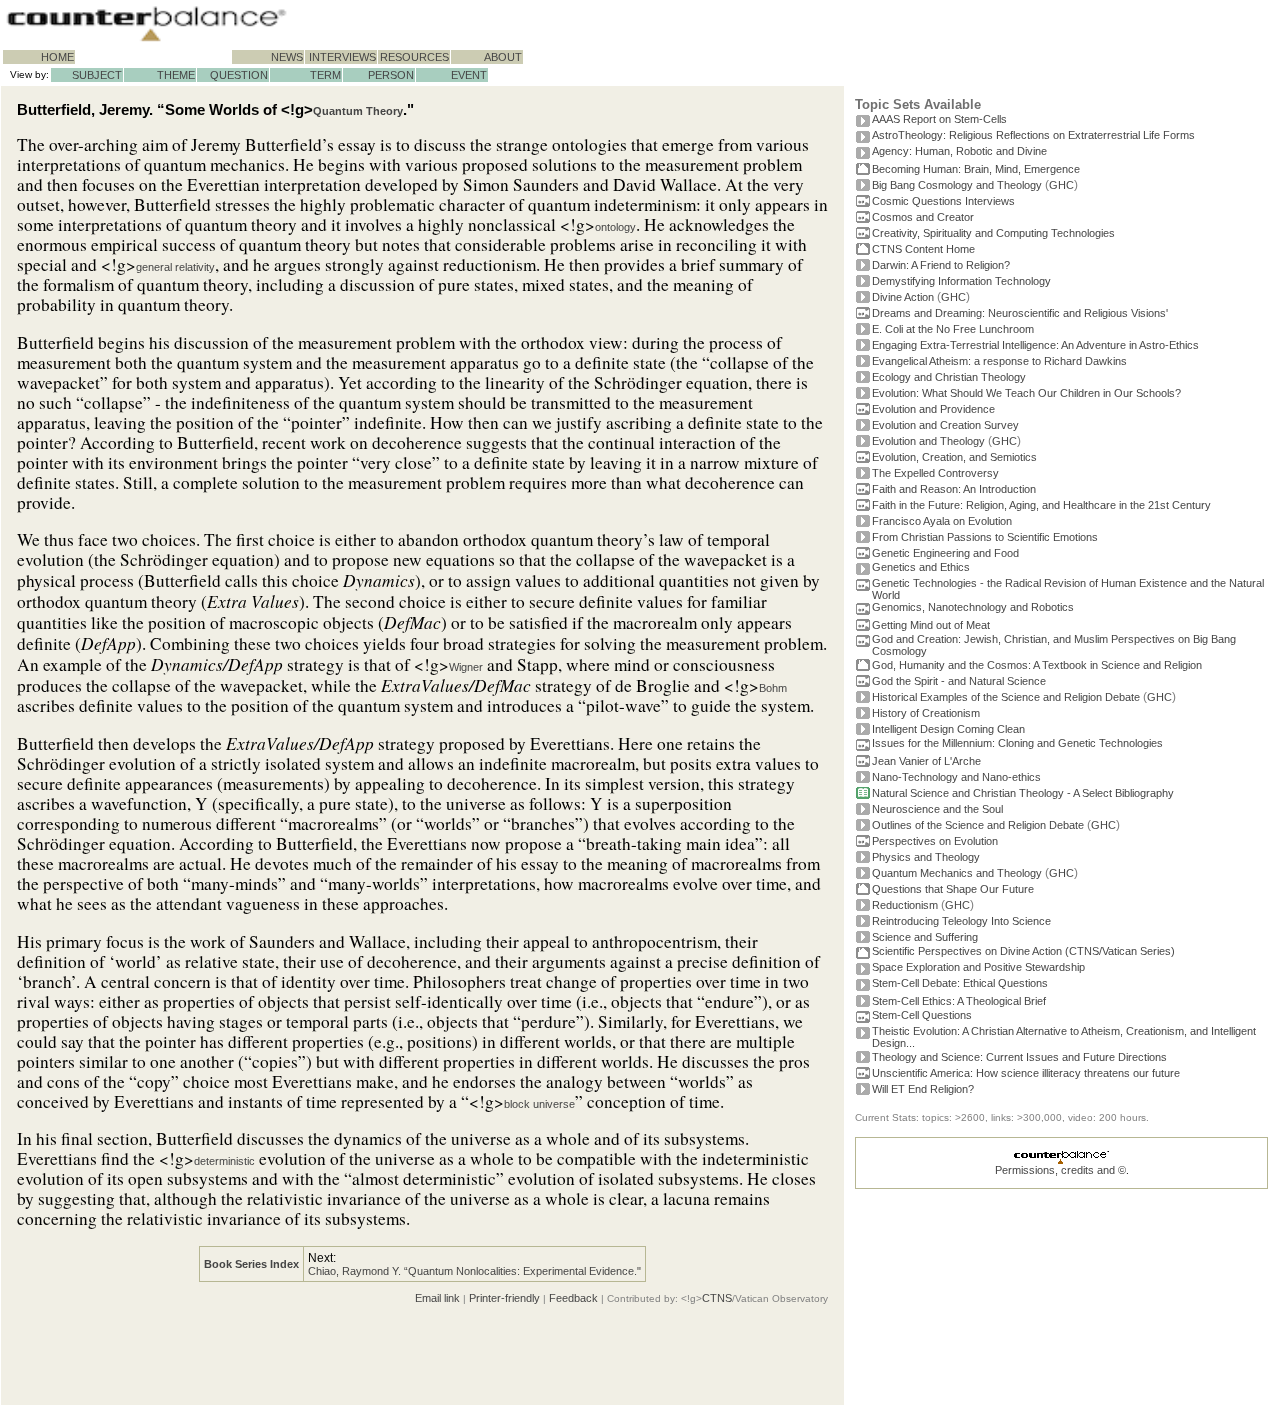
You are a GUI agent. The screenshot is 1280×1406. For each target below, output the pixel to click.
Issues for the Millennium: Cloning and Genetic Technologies (1017, 743)
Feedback (573, 1298)
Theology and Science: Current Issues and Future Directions (1019, 1057)
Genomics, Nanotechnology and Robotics (973, 607)
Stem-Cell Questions (922, 1015)
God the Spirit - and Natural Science (959, 681)
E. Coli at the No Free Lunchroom (953, 329)
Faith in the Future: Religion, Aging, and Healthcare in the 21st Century (1041, 505)
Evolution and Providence (933, 409)
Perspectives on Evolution (935, 841)
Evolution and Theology (928, 441)
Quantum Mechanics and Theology (957, 873)
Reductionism (905, 905)
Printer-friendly (504, 1298)
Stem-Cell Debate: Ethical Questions (960, 983)
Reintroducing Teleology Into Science (961, 921)
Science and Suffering (925, 937)
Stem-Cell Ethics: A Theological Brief (959, 1001)
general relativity (175, 267)
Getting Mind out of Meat (931, 625)
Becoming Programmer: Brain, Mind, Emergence (976, 169)
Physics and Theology (926, 857)
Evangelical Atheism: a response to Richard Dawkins (999, 361)
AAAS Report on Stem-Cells (939, 119)
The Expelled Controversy (935, 473)
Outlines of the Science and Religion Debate (978, 825)
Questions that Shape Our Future (953, 889)
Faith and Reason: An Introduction (954, 489)
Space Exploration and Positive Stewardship (978, 967)
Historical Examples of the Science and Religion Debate (1006, 697)
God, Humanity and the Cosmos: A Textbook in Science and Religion (1037, 665)
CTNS (717, 1298)
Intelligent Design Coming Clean (948, 729)
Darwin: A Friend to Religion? (941, 265)
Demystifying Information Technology (961, 281)
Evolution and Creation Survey (945, 425)
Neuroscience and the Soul (937, 809)
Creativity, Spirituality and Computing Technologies (993, 233)
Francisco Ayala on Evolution (942, 521)
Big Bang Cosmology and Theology (957, 185)
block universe (539, 1104)
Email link (437, 1298)
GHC (1061, 185)
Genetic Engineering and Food (945, 553)
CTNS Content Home (923, 249)
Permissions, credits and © (1060, 1170)
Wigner (466, 667)
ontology (615, 227)
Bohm (773, 688)
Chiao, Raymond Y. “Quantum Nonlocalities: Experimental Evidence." (474, 1271)
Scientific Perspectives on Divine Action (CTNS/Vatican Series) (1023, 951)
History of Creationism (926, 713)
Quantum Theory (358, 111)
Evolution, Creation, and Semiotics (954, 457)
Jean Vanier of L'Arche (926, 761)
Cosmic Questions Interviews (943, 201)
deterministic (224, 1161)
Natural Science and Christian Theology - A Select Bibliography (1023, 793)
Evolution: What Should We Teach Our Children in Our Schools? (1026, 393)
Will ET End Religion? (923, 1089)
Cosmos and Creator (923, 217)
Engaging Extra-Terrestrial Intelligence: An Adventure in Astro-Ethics (1035, 345)
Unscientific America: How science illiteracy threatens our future (1026, 1073)
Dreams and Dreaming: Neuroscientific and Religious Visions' (1020, 313)
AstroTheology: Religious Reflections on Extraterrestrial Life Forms (1033, 135)
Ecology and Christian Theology (949, 377)
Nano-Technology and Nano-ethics (956, 777)
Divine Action (903, 297)
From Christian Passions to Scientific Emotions (985, 537)
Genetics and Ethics (921, 567)
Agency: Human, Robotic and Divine (959, 151)
